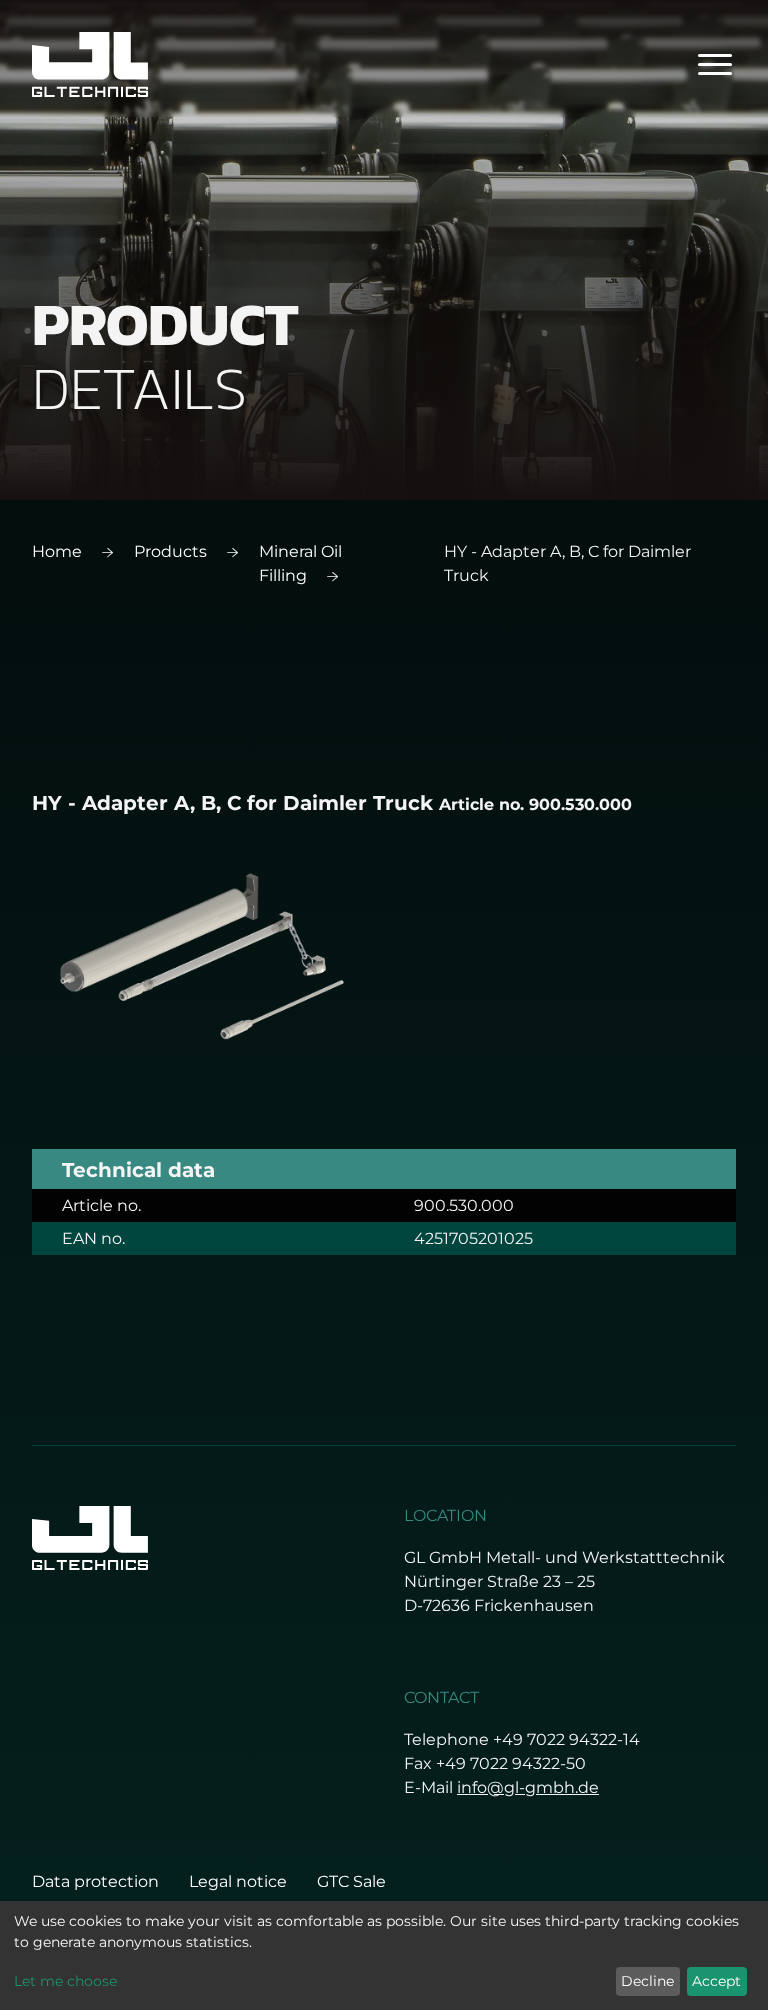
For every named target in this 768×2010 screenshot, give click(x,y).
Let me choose (65, 1981)
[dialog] (384, 1955)
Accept (716, 1981)
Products (170, 551)
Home (57, 551)
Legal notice (238, 1881)
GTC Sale (351, 1881)
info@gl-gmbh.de (528, 1787)
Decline (647, 1981)
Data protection (95, 1881)
